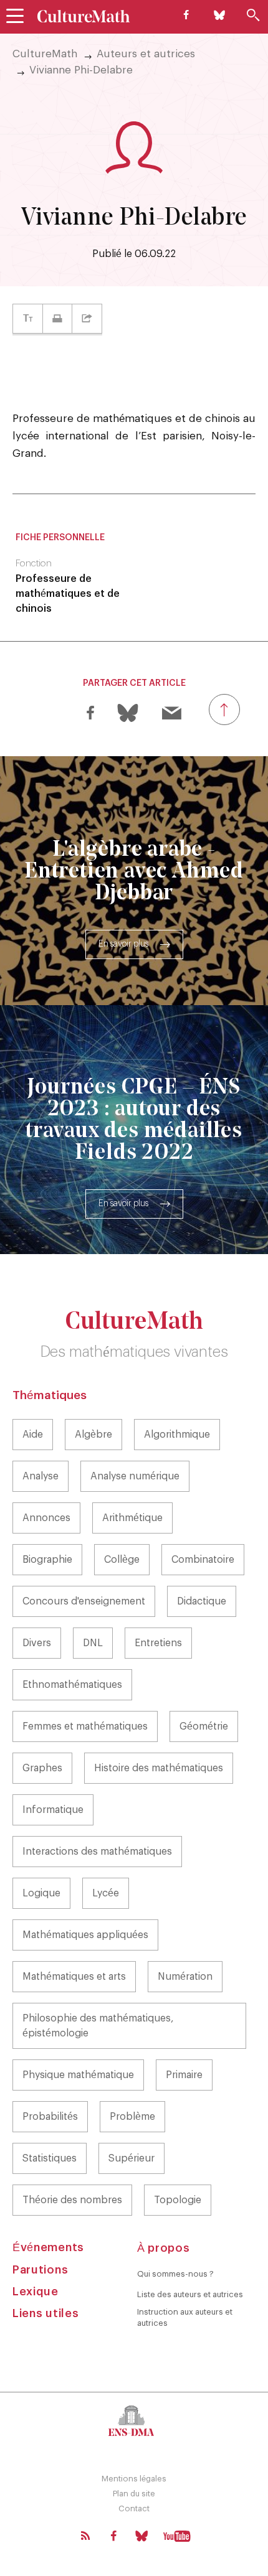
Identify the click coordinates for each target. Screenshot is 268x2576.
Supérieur (132, 2158)
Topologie (178, 2200)
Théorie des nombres (72, 2200)
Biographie (47, 1560)
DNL (93, 1643)
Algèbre (93, 1435)
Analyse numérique (135, 1476)
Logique (41, 1893)
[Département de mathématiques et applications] (134, 2420)
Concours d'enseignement (84, 1601)
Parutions (40, 2270)
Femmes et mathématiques (85, 1726)
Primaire (184, 2075)
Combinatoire (203, 1560)
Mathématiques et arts (74, 1977)
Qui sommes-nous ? (175, 2274)
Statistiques (50, 2158)
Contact (134, 2508)
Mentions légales (134, 2479)
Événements (48, 2247)
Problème (132, 2117)
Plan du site (134, 2494)
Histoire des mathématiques (159, 1768)
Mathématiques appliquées (85, 1935)
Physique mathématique (78, 2075)
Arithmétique (132, 1518)
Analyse (41, 1476)
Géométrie (204, 1726)
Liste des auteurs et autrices (190, 2294)
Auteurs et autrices (146, 54)
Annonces (46, 1518)
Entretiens (158, 1643)
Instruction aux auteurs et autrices (185, 2317)
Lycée (106, 1893)
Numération (185, 1977)
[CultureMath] (84, 16)
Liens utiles (45, 2313)
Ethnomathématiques (72, 1685)
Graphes (42, 1768)
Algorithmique (177, 1435)
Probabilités (50, 2117)
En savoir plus (123, 944)
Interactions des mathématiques (97, 1852)
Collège (122, 1560)
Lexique (36, 2292)
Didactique (202, 1601)
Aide (33, 1435)
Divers (37, 1643)
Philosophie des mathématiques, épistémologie (98, 2026)
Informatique (53, 1810)
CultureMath (45, 54)
